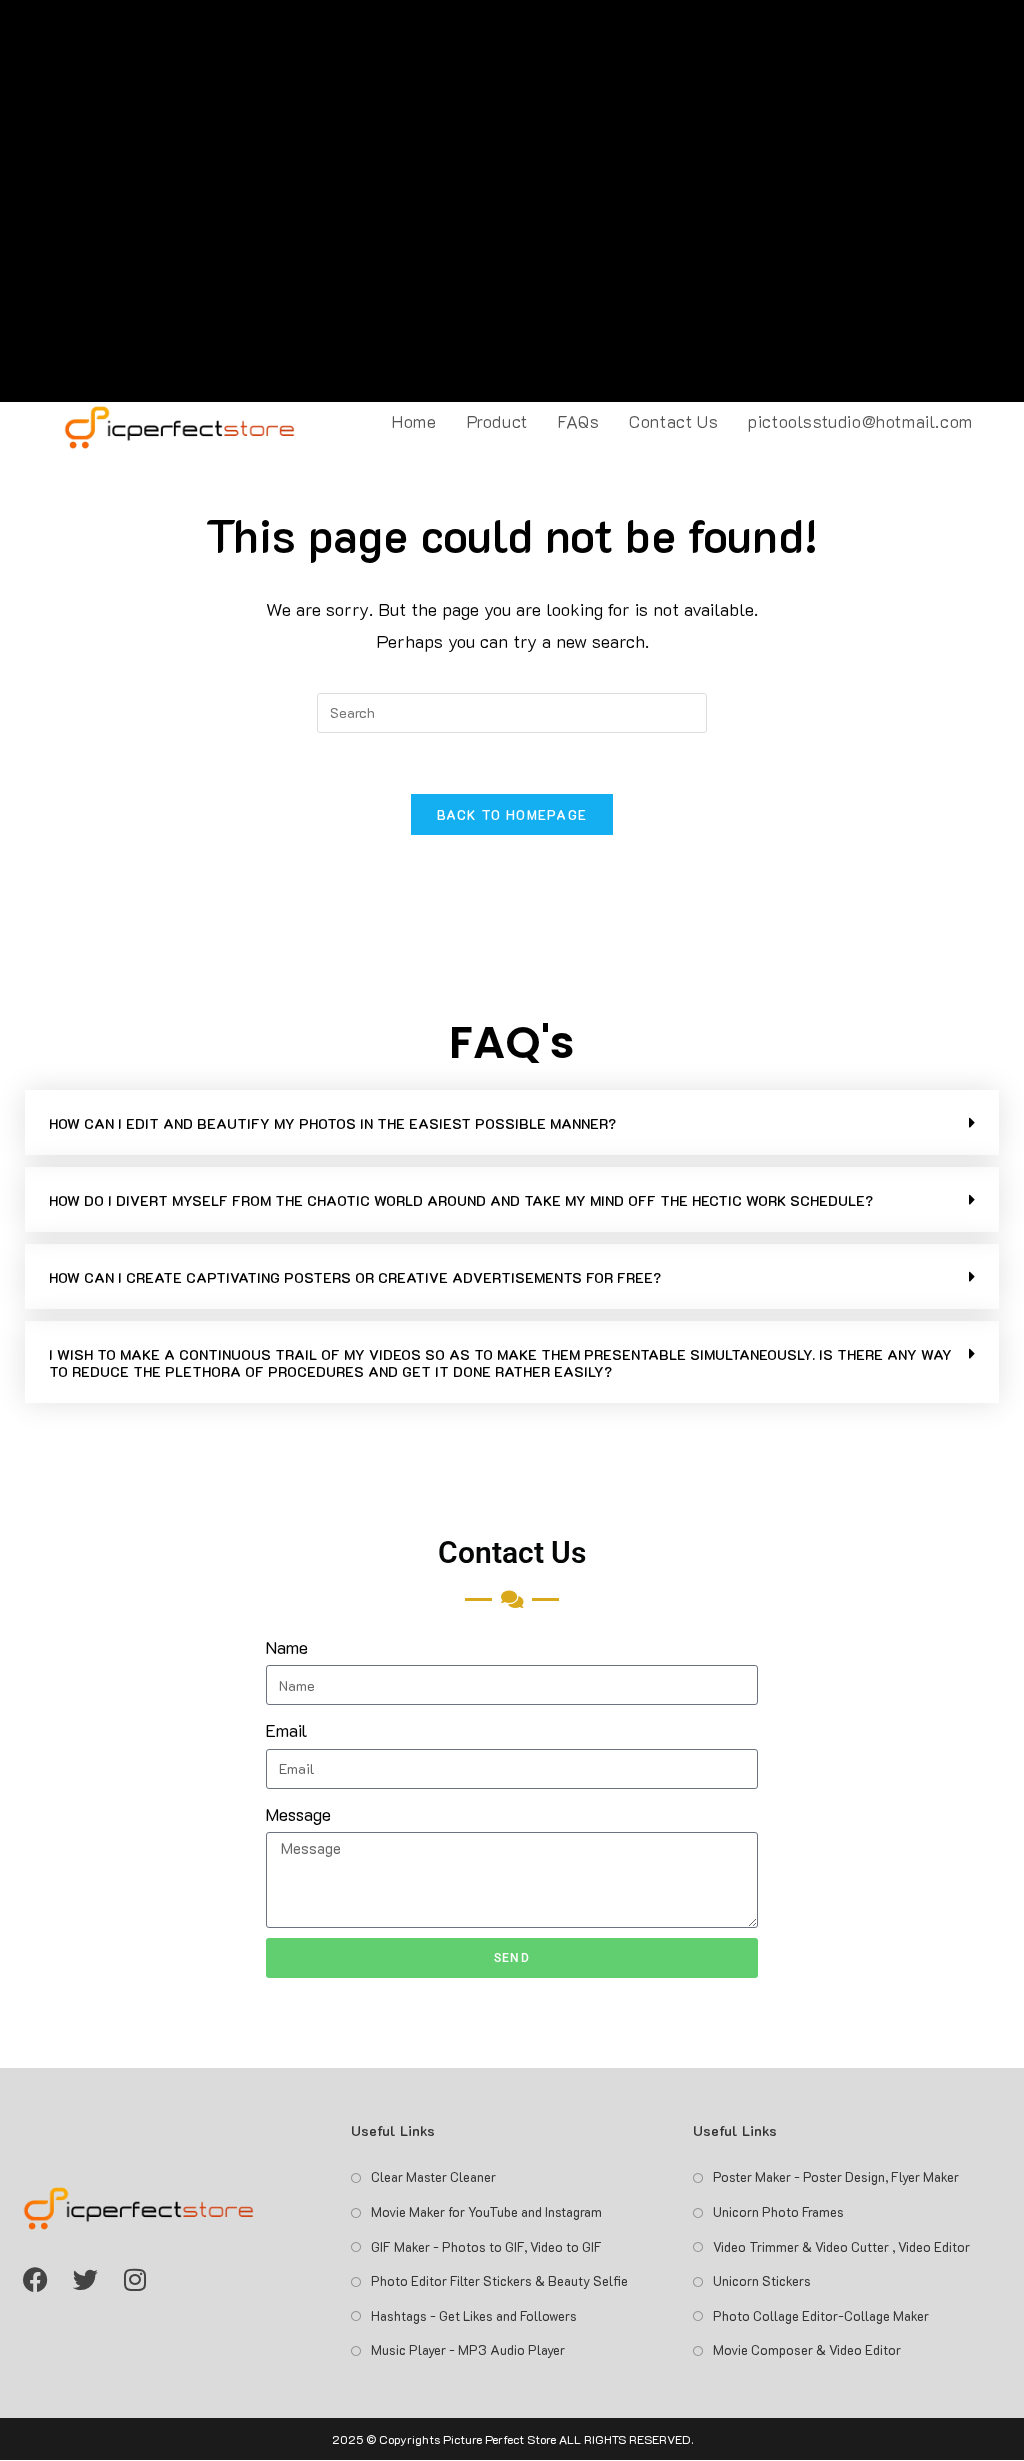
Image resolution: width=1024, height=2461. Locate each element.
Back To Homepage (512, 814)
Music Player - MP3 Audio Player (468, 2349)
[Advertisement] (512, 201)
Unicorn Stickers (762, 2280)
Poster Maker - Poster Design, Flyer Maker (836, 2176)
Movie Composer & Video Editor (807, 2349)
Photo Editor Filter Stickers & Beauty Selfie (499, 2280)
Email (286, 1730)
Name (287, 1647)
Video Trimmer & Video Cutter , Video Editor (841, 2246)
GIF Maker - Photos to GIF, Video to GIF (486, 2246)
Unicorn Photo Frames (778, 2211)
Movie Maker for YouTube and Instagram (486, 2211)
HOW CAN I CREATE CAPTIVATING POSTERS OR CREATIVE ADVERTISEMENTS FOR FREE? (355, 1277)
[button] (512, 1122)
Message (298, 1814)
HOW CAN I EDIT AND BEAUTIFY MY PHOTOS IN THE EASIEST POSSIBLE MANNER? (332, 1123)
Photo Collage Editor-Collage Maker (821, 2315)
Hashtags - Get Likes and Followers (474, 2315)
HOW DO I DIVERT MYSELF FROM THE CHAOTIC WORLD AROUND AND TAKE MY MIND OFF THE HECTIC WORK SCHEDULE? (461, 1200)
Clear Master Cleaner (433, 2176)
